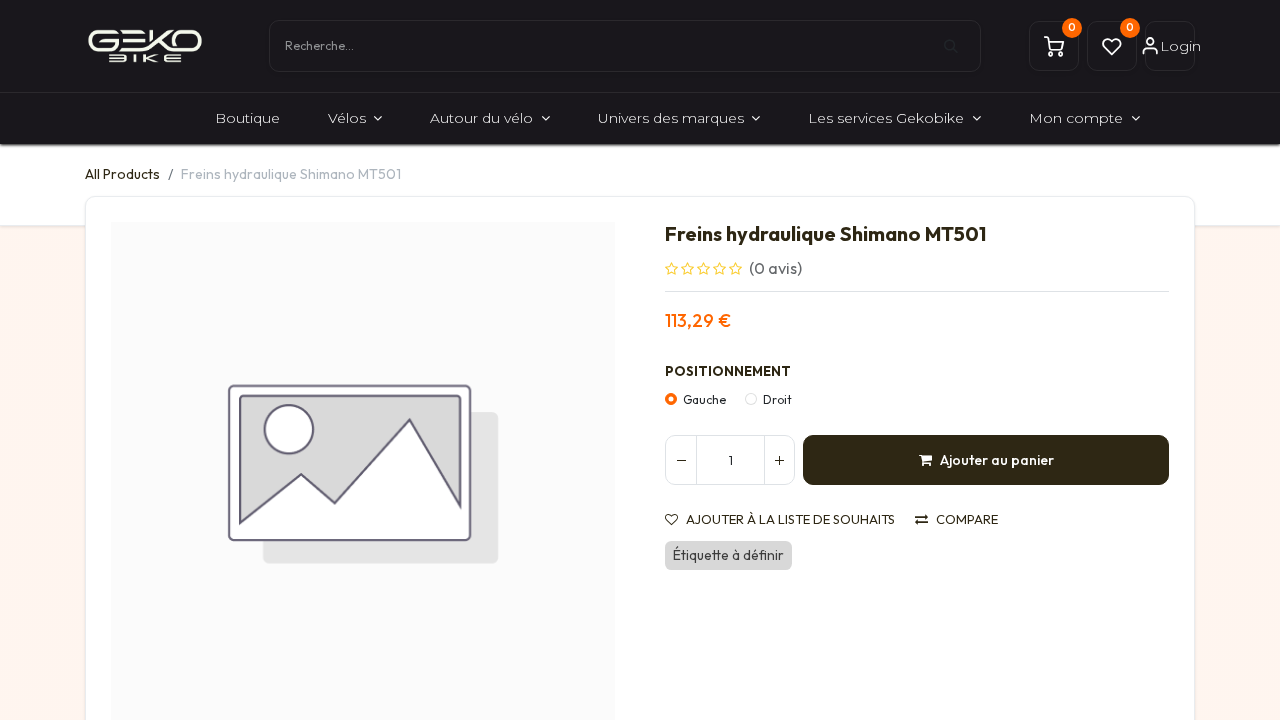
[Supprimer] (681, 460)
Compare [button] (967, 519)
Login (1177, 46)
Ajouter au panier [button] (997, 460)
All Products (122, 174)
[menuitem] (247, 118)
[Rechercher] (962, 46)
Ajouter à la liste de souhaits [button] (790, 519)
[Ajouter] (779, 460)
